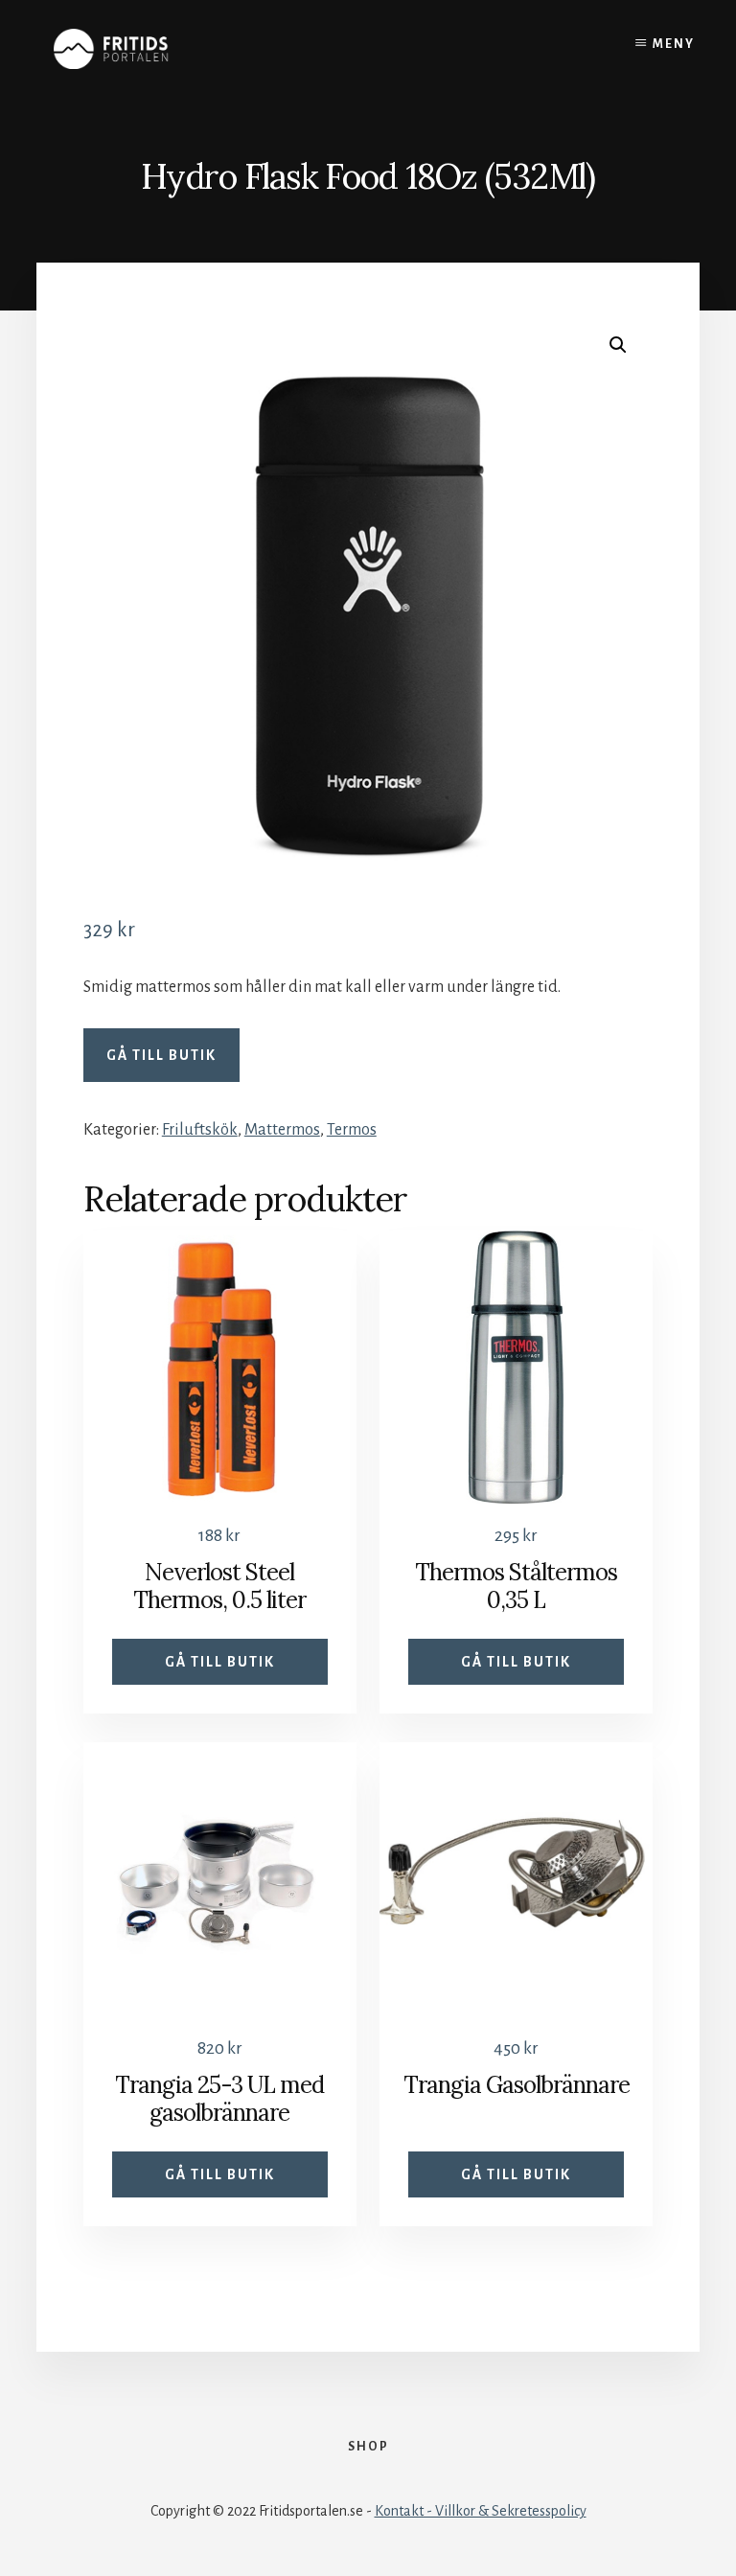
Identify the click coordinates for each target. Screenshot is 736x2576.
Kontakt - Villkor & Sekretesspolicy (481, 2511)
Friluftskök (200, 1130)
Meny (674, 44)
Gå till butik (161, 1055)
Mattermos (282, 1130)
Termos (352, 1130)
